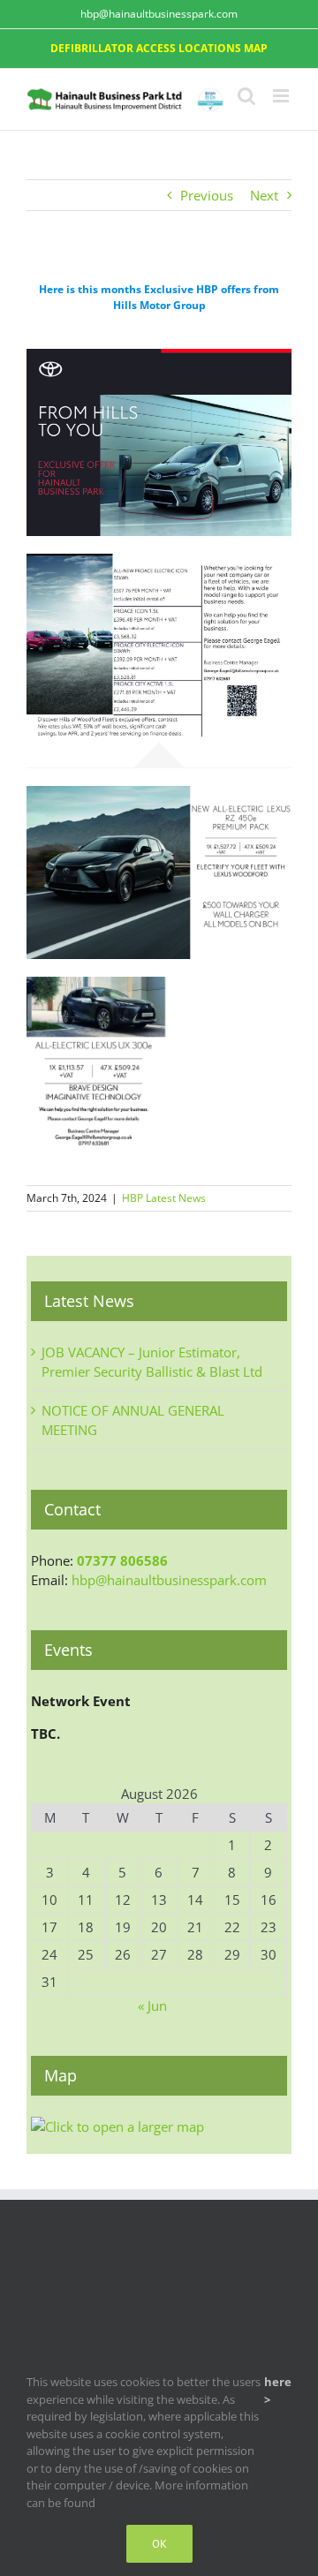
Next (264, 195)
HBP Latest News (164, 1198)
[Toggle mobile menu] (282, 96)
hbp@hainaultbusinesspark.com (159, 14)
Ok (159, 2544)
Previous (207, 195)
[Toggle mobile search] (246, 96)
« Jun (152, 2006)
